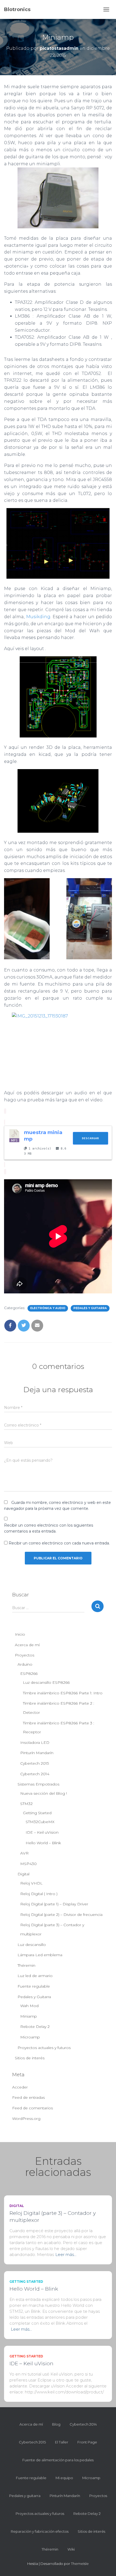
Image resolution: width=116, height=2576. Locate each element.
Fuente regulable (34, 1986)
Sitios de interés (30, 2058)
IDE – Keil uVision (42, 1832)
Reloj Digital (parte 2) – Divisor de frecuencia (61, 1915)
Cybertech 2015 (35, 1763)
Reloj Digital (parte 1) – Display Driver (54, 1904)
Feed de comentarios (33, 2108)
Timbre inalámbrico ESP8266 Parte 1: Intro (63, 1693)
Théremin (26, 1965)
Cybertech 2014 (35, 1774)
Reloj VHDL (31, 1883)
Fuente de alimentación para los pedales (58, 2460)
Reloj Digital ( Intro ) (39, 1894)
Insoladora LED (35, 1742)
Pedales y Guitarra (90, 1308)
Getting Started (37, 1813)
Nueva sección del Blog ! (44, 1793)
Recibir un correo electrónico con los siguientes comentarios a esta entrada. (49, 1528)
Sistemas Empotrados (38, 1784)
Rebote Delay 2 (35, 2027)
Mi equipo (64, 2478)
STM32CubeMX (40, 1822)
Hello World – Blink (43, 1843)
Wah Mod (29, 2006)
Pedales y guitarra (25, 2496)
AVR (24, 1853)
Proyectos (25, 1655)
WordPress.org (26, 2119)
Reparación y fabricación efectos (40, 2531)
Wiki (71, 2549)
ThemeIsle (80, 2564)
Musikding (38, 617)
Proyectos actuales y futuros (44, 2048)
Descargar (91, 1138)
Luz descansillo (32, 1945)
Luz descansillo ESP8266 (46, 1682)
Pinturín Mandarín (37, 1753)
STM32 (26, 1804)
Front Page (87, 2442)
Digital (23, 1874)
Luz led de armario (35, 1976)
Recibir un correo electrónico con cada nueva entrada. (59, 1543)
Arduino (25, 1664)
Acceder (20, 2087)
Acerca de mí (27, 1645)
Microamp (30, 2037)
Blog (56, 2424)
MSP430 (28, 1864)
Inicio (20, 1634)
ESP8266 (29, 1674)
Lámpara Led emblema (40, 1955)
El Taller (62, 2442)
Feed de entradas (28, 2097)
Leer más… (66, 2254)
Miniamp (29, 2016)
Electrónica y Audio (48, 1308)
